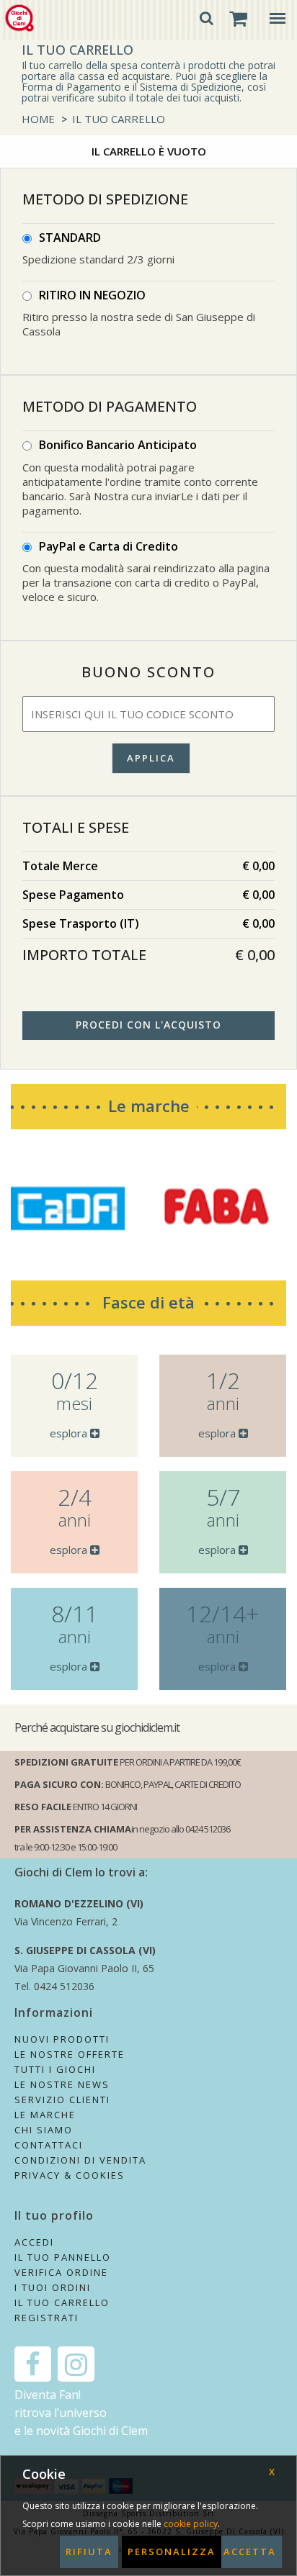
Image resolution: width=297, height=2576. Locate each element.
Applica (151, 758)
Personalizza (172, 2552)
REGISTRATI (46, 2318)
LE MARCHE (45, 2115)
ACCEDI (34, 2242)
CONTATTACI (49, 2145)
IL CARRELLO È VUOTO (149, 151)
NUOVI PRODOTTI (62, 2039)
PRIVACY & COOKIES (70, 2175)
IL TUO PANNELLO (63, 2257)
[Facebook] (33, 2364)
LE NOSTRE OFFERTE (70, 2054)
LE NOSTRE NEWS (62, 2084)
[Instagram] (76, 2364)
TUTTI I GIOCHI (55, 2069)
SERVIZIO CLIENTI (62, 2100)
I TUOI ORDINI (53, 2287)
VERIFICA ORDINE (61, 2272)
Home (38, 119)
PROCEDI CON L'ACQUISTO (148, 1025)
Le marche (149, 1106)
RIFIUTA (89, 2552)
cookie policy (191, 2524)
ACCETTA (250, 2552)
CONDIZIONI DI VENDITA (80, 2160)
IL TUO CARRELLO (119, 119)
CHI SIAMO (44, 2130)
